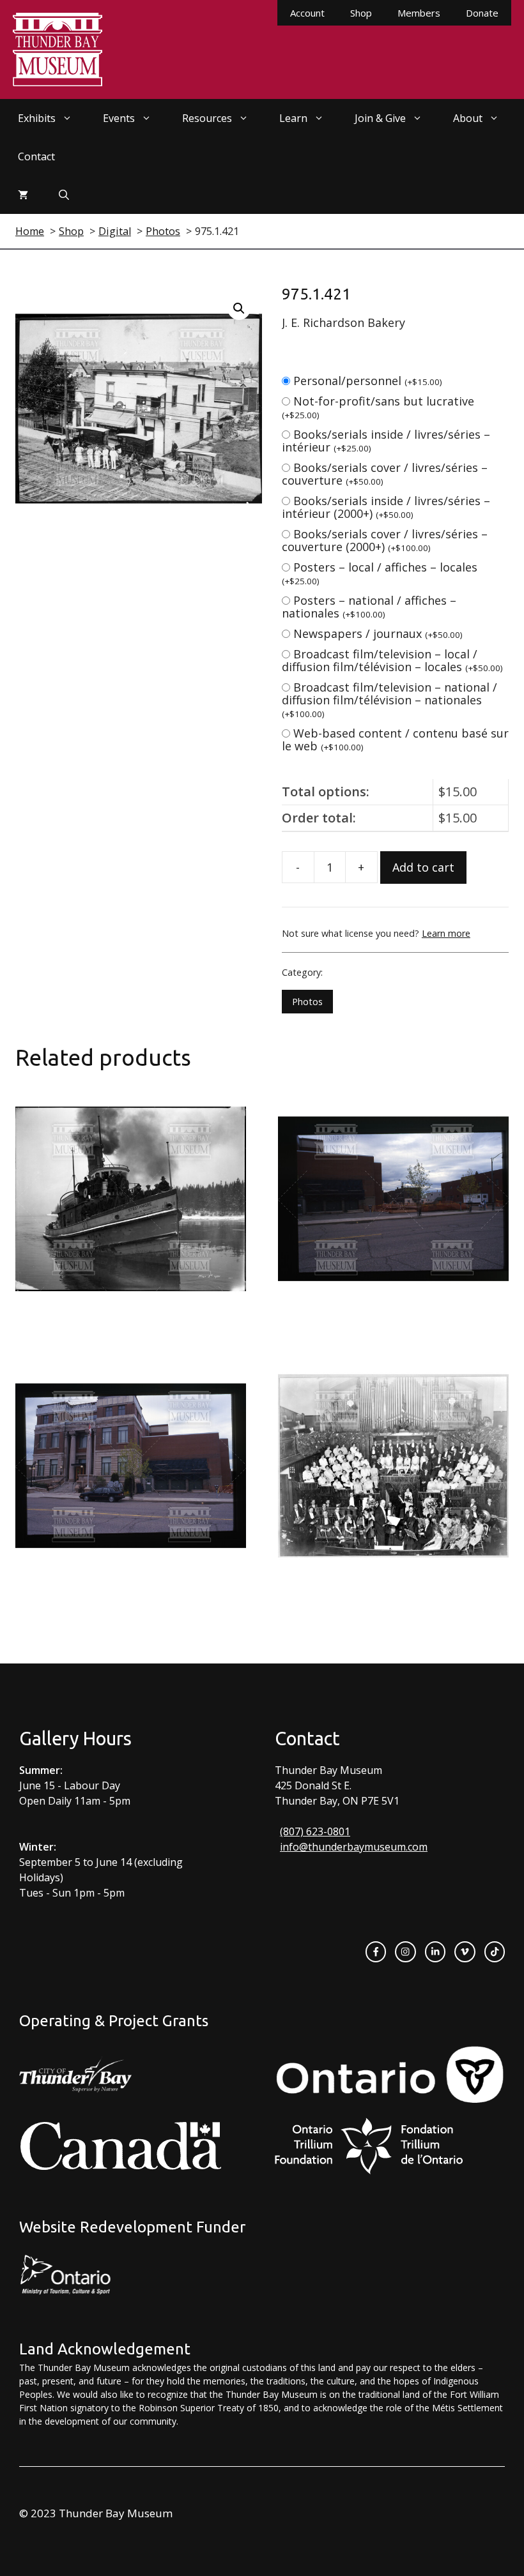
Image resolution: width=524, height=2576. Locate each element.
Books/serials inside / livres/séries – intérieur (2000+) (386, 507)
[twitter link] (465, 1951)
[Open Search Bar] (64, 195)
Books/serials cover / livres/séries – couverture (385, 474)
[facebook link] (376, 1951)
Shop (361, 13)
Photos (307, 1002)
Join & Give (380, 118)
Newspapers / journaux (378, 633)
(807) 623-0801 (315, 1831)
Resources (207, 118)
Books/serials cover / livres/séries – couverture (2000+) (385, 540)
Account (307, 13)
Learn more (446, 933)
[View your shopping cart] (23, 195)
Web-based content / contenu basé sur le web (395, 739)
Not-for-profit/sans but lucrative (378, 407)
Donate (482, 13)
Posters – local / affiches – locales (380, 573)
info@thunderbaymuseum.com (354, 1847)
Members (419, 13)
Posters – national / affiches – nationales (369, 607)
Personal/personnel (368, 381)
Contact (36, 156)
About (468, 118)
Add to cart (423, 867)
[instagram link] (405, 1951)
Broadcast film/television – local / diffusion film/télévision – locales (392, 660)
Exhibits (37, 118)
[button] (239, 308)
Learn (293, 118)
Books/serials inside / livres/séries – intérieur (386, 441)
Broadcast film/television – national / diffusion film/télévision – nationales (389, 700)
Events (119, 118)
